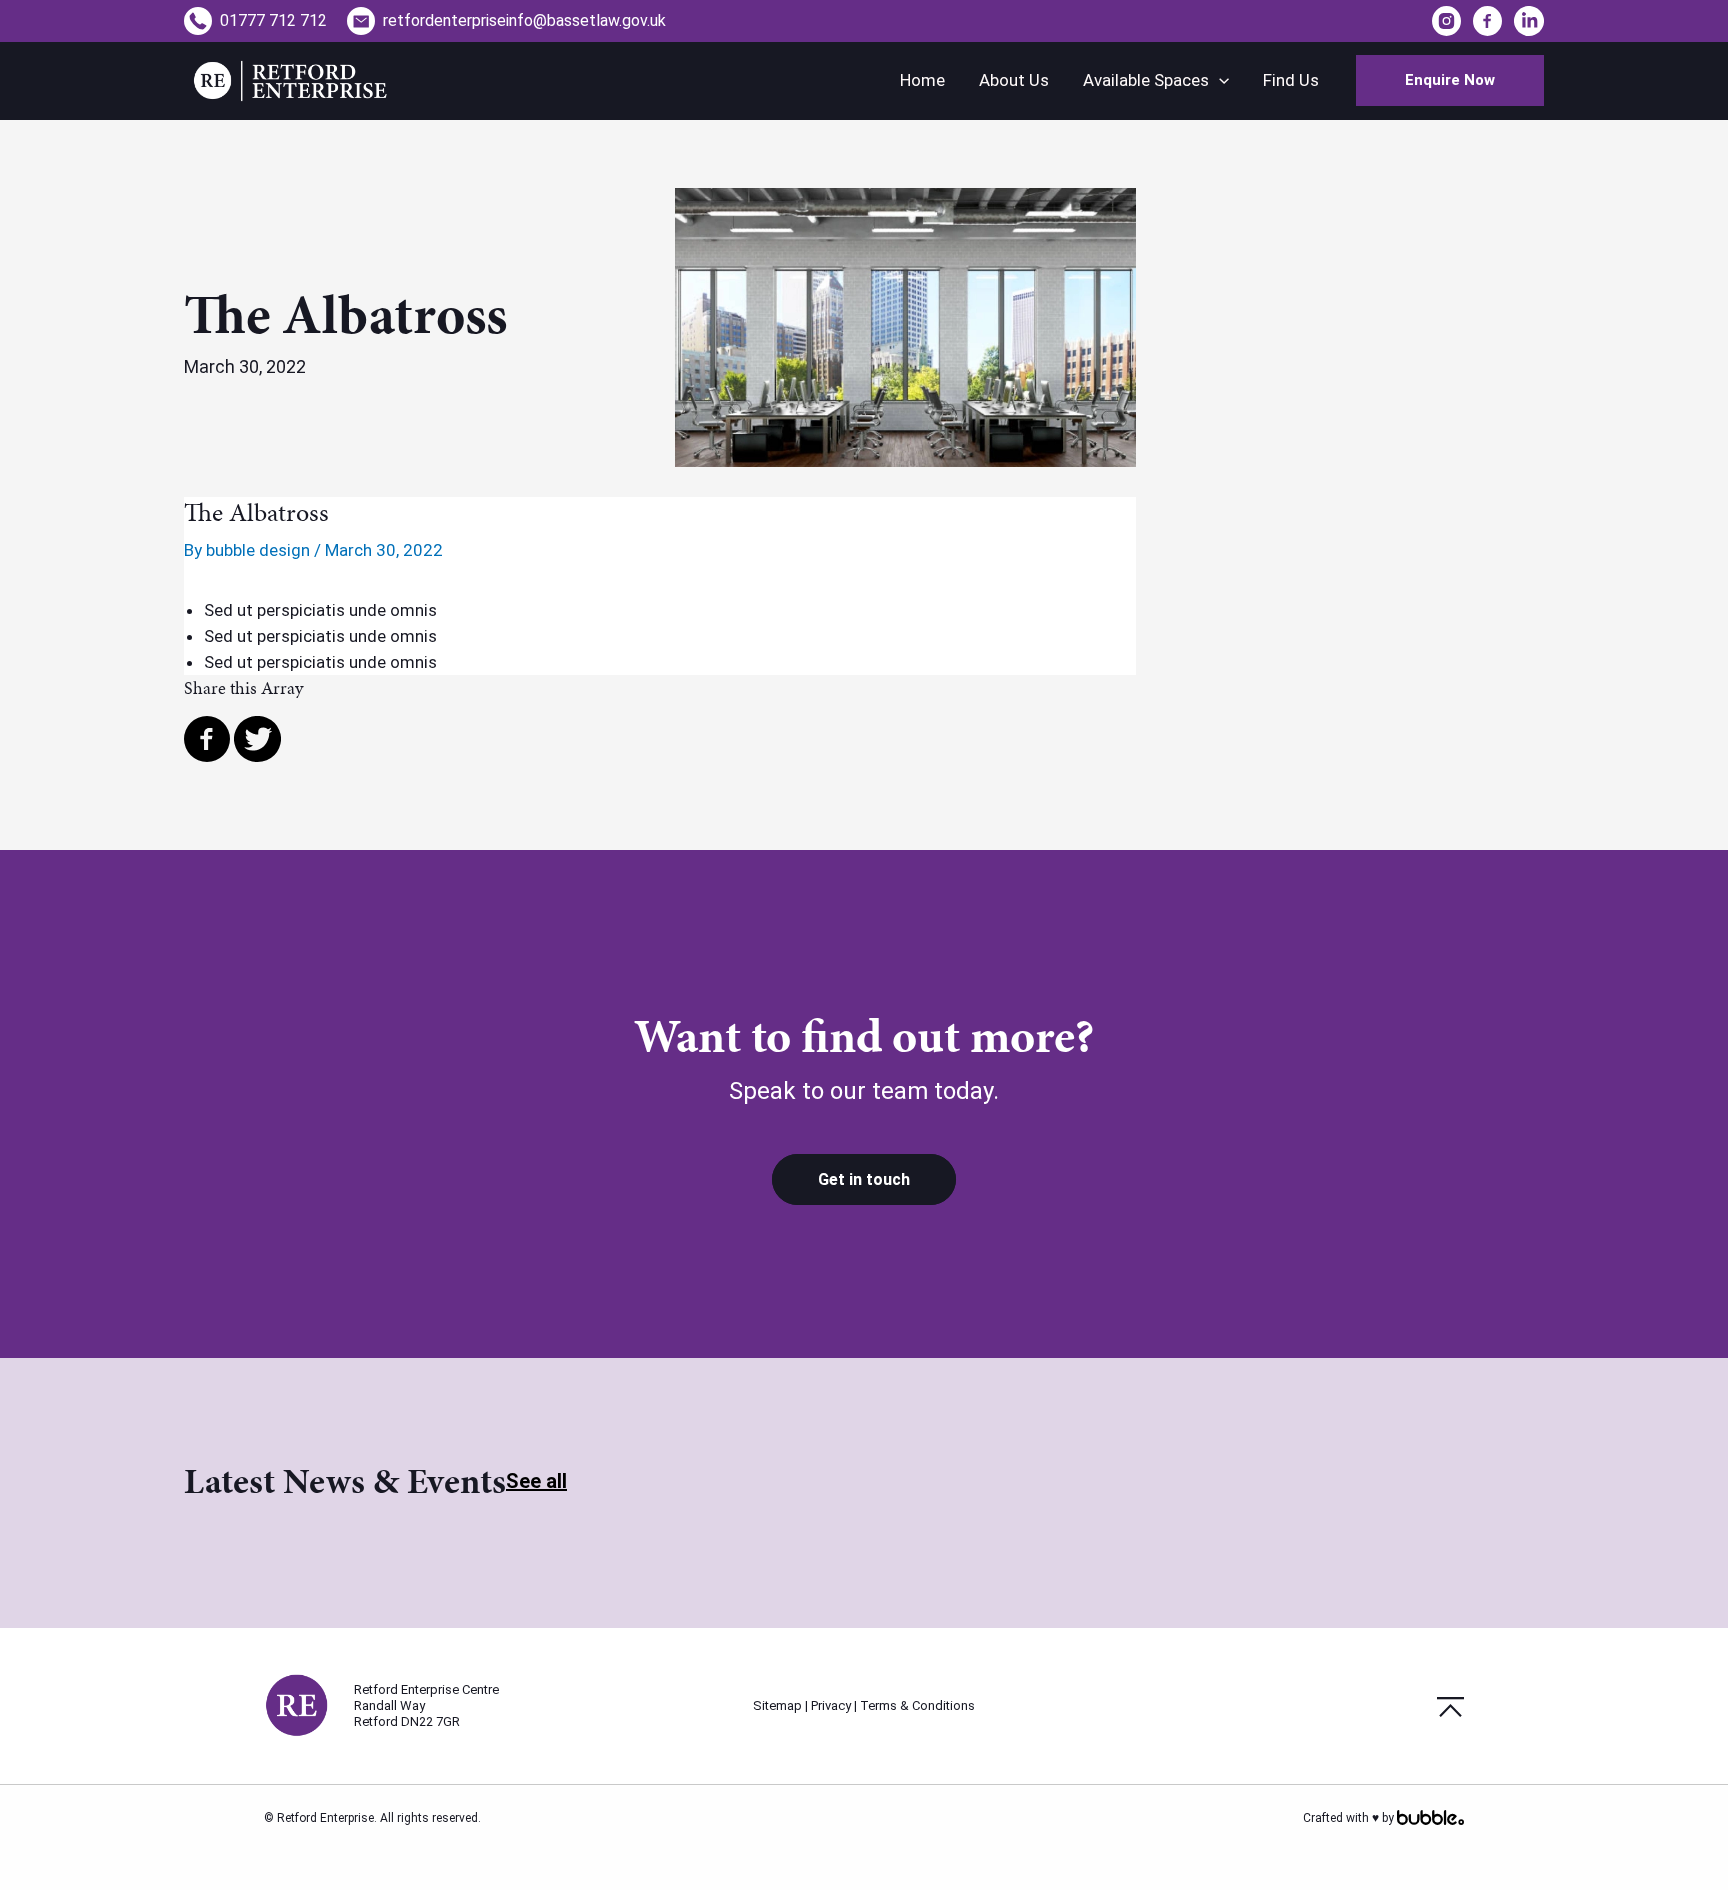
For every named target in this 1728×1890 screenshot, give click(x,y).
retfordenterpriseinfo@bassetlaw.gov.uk (524, 20)
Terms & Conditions (917, 1705)
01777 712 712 (273, 20)
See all (536, 1481)
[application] (1219, 80)
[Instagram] (1448, 20)
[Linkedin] (1529, 20)
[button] (1450, 80)
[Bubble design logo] (1430, 1818)
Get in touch (864, 1179)
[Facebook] (1487, 20)
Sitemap (777, 1705)
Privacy (831, 1705)
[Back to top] (1450, 1705)
